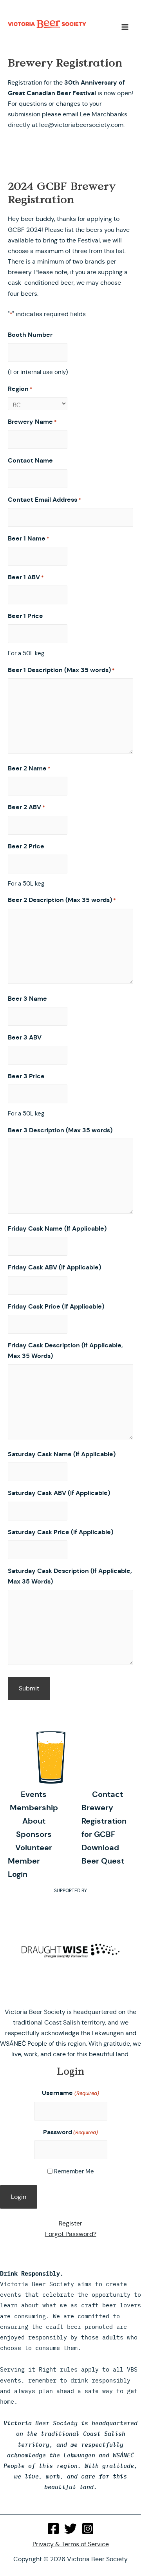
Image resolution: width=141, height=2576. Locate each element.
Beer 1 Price (25, 616)
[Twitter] (70, 2529)
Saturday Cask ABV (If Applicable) (59, 1493)
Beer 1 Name (29, 538)
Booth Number (30, 335)
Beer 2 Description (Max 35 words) (62, 900)
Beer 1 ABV (26, 577)
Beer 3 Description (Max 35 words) (60, 1130)
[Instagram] (88, 2529)
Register (70, 2223)
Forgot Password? (71, 2234)
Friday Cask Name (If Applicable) (57, 1228)
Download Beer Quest (103, 1854)
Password (70, 2132)
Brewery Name (32, 422)
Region (20, 389)
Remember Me (74, 2171)
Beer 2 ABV (26, 807)
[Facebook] (53, 2529)
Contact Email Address (44, 500)
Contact (108, 1794)
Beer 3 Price (26, 1076)
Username (70, 2093)
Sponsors (34, 1834)
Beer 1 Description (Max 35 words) (61, 670)
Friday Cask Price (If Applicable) (56, 1306)
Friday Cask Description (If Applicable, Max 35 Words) (65, 1350)
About (34, 1821)
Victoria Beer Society (47, 27)
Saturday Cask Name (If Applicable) (62, 1454)
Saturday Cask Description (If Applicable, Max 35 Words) (70, 1576)
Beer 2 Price (26, 846)
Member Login (24, 1867)
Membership (34, 1808)
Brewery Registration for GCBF (104, 1821)
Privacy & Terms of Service (71, 2544)
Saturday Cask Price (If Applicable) (61, 1532)
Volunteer (34, 1847)
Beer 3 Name (27, 999)
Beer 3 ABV (25, 1037)
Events (34, 1794)
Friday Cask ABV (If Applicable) (54, 1267)
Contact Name (30, 460)
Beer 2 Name (29, 768)
